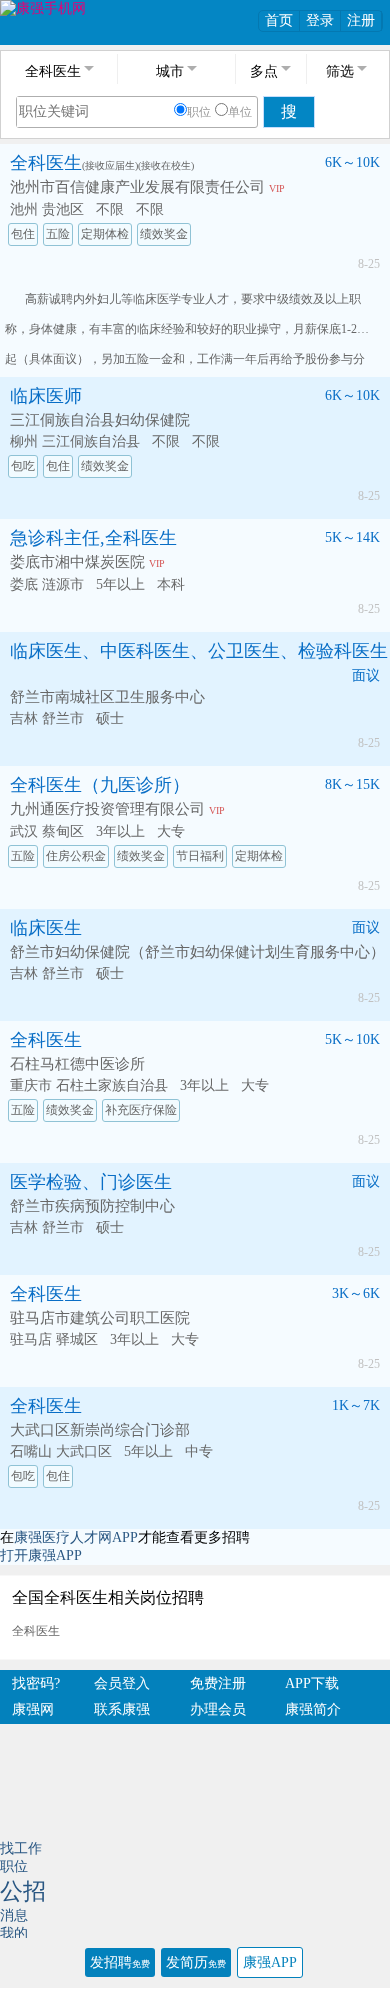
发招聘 (120, 1962)
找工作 (21, 1848)
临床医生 (46, 928)
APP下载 (312, 1683)
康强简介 (313, 1709)
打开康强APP (41, 1555)
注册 (361, 20)
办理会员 (218, 1709)
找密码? (36, 1683)
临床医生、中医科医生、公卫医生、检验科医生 (199, 651)
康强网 (33, 1709)
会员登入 (122, 1683)
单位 (240, 112)
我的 (14, 1933)
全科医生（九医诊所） (100, 785)
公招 (23, 1891)
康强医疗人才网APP (76, 1537)
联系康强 (122, 1709)
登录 (320, 20)
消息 (14, 1915)
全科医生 (46, 163)
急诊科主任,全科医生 (93, 538)
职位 (199, 112)
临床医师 (46, 396)
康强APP (270, 1962)
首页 (279, 20)
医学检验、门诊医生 (91, 1182)
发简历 (196, 1962)
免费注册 (218, 1683)
